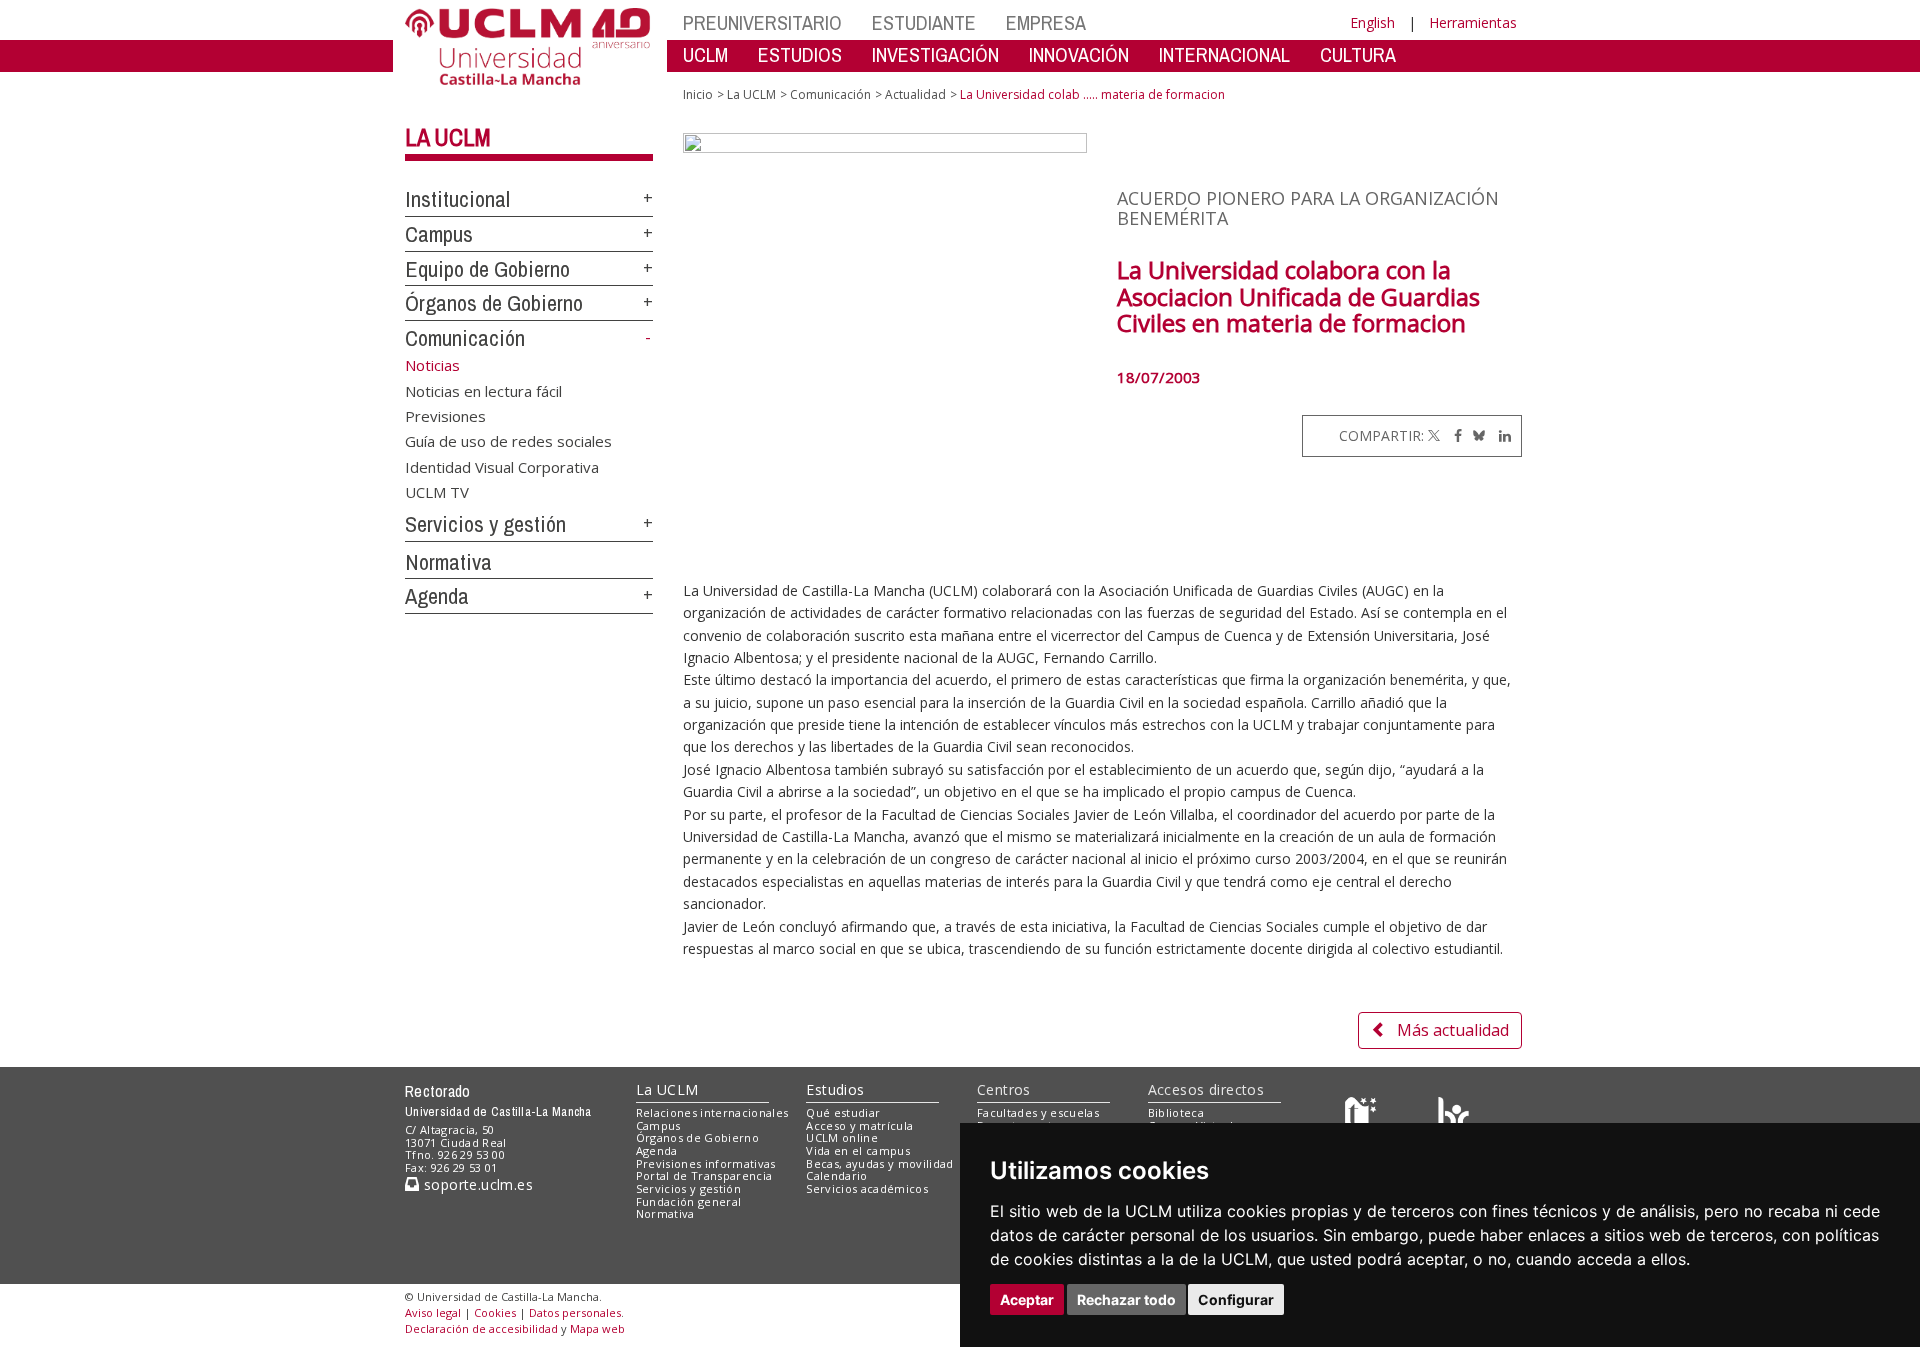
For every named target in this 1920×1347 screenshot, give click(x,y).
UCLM (705, 54)
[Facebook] (1453, 435)
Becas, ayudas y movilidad (879, 1163)
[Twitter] (1434, 435)
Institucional (457, 199)
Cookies (495, 1312)
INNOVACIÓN (1079, 54)
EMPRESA (1046, 22)
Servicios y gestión (485, 524)
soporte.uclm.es (476, 1184)
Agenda (437, 596)
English (1372, 22)
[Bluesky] (1475, 435)
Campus (439, 234)
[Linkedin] (1500, 435)
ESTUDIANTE (924, 22)
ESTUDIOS (800, 54)
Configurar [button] (1236, 1299)
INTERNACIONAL (1224, 54)
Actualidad (915, 94)
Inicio (698, 94)
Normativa (448, 562)
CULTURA (1358, 54)
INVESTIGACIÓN (935, 54)
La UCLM (448, 137)
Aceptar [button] (1027, 1299)
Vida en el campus (858, 1150)
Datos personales (575, 1312)
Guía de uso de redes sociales (508, 441)
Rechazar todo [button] (1126, 1299)
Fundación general (689, 1201)
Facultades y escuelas (1038, 1112)
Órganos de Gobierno (494, 303)
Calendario (836, 1175)
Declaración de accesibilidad (481, 1328)
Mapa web (597, 1328)
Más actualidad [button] (1453, 1030)
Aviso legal (433, 1312)
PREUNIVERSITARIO (762, 22)
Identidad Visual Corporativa (502, 466)
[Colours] (1453, 1116)
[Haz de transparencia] (1363, 1116)
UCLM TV (437, 492)
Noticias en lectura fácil (483, 390)
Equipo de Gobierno (487, 269)
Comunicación (465, 338)
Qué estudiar (843, 1112)
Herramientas (1473, 22)
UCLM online (842, 1137)
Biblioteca (1176, 1112)
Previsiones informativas (706, 1163)
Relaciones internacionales (712, 1112)
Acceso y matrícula (859, 1125)
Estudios (835, 1089)
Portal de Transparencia (704, 1175)
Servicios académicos (867, 1188)
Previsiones (445, 415)
